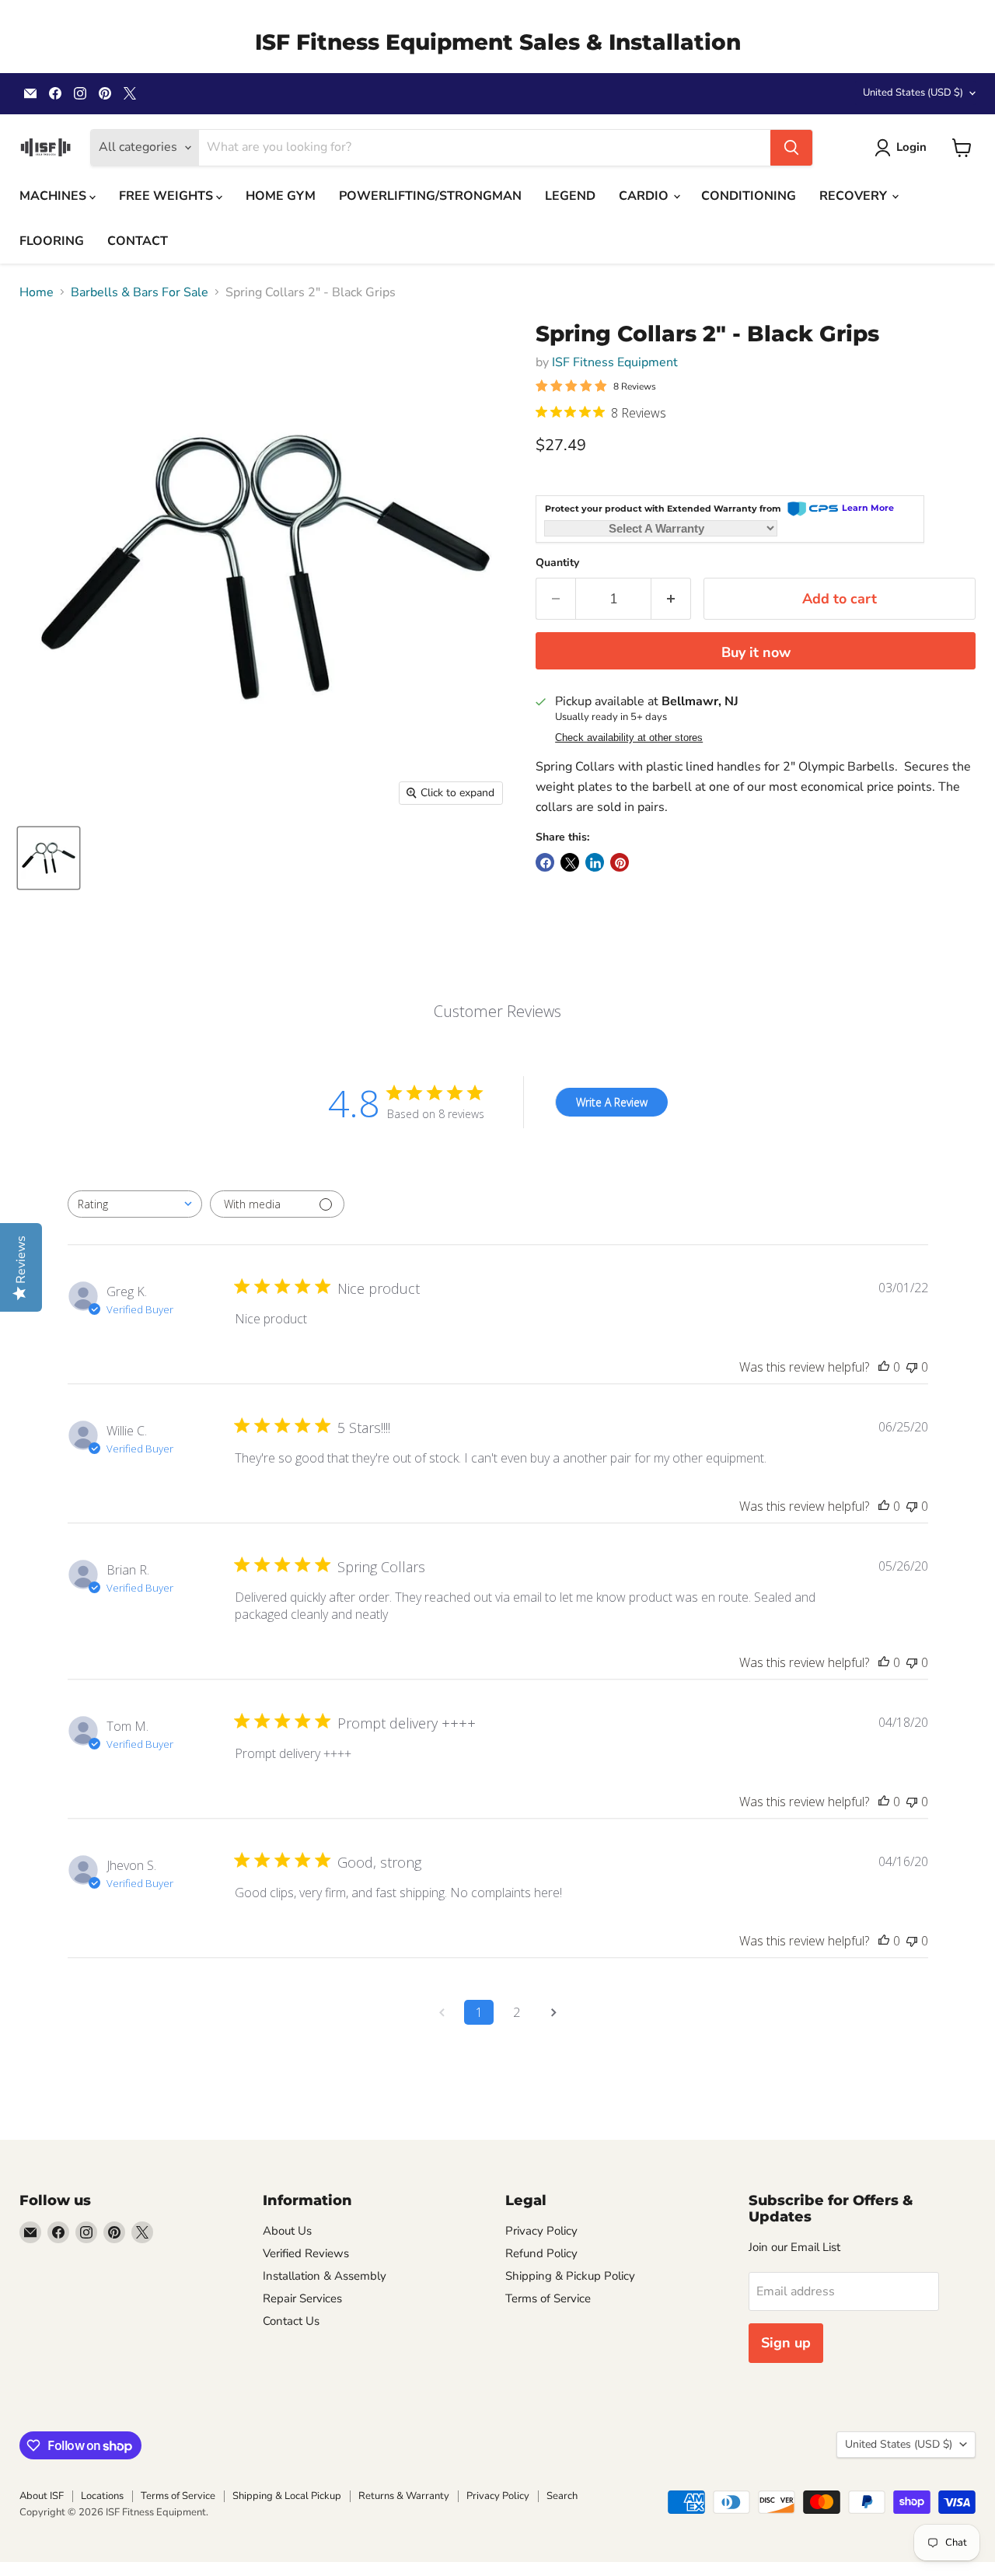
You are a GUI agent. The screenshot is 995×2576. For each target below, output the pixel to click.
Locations (102, 2496)
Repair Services (302, 2298)
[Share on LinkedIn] (595, 862)
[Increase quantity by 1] (671, 599)
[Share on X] (570, 862)
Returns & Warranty (404, 2496)
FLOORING (52, 241)
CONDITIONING (749, 196)
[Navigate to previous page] (442, 2012)
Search (562, 2496)
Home (37, 292)
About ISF (42, 2496)
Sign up (786, 2343)
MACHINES (54, 196)
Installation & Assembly (325, 2276)
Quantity (557, 563)
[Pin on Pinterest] (620, 862)
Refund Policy (541, 2253)
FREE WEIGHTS (168, 196)
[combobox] (135, 1204)
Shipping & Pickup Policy (570, 2276)
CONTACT (138, 241)
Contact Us (291, 2321)
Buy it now (756, 652)
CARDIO (645, 196)
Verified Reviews (306, 2253)
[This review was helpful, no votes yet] (884, 1367)
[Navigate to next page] (553, 2012)
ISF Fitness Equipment (615, 362)
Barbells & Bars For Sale (140, 292)
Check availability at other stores (629, 738)
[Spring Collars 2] (49, 858)
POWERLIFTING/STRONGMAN (430, 196)
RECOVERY (855, 196)
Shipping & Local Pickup (287, 2496)
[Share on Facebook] (545, 862)
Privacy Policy (541, 2231)
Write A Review (612, 1102)
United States (913, 93)
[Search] (791, 148)
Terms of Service (548, 2298)
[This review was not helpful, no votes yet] (912, 1367)
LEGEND (570, 196)
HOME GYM (281, 196)
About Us (287, 2231)
